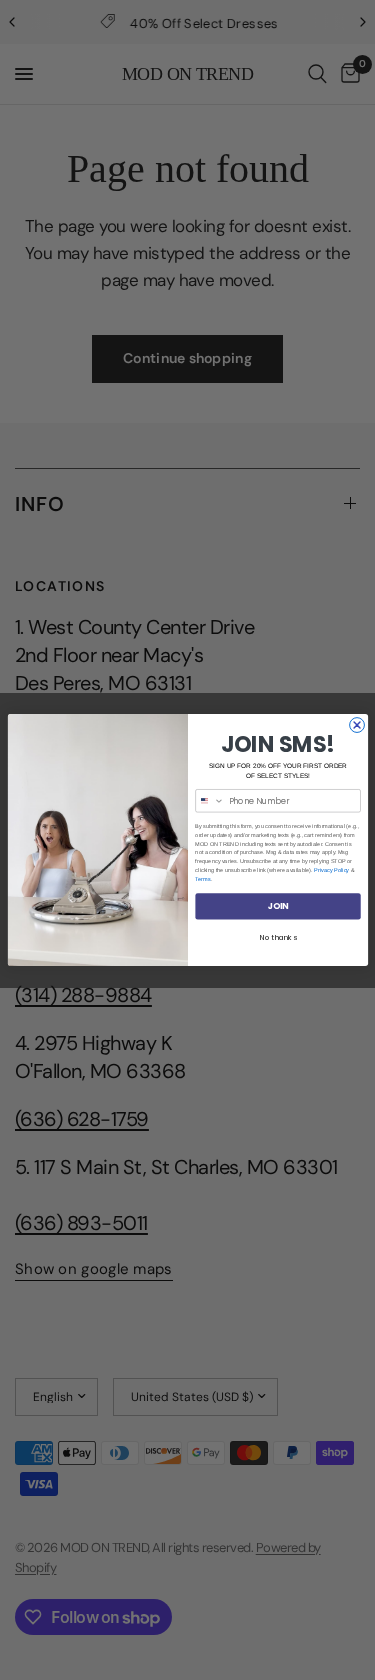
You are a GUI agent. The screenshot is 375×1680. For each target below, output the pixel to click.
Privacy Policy (331, 870)
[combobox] (209, 801)
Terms (202, 879)
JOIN (277, 906)
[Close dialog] (356, 725)
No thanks (277, 937)
